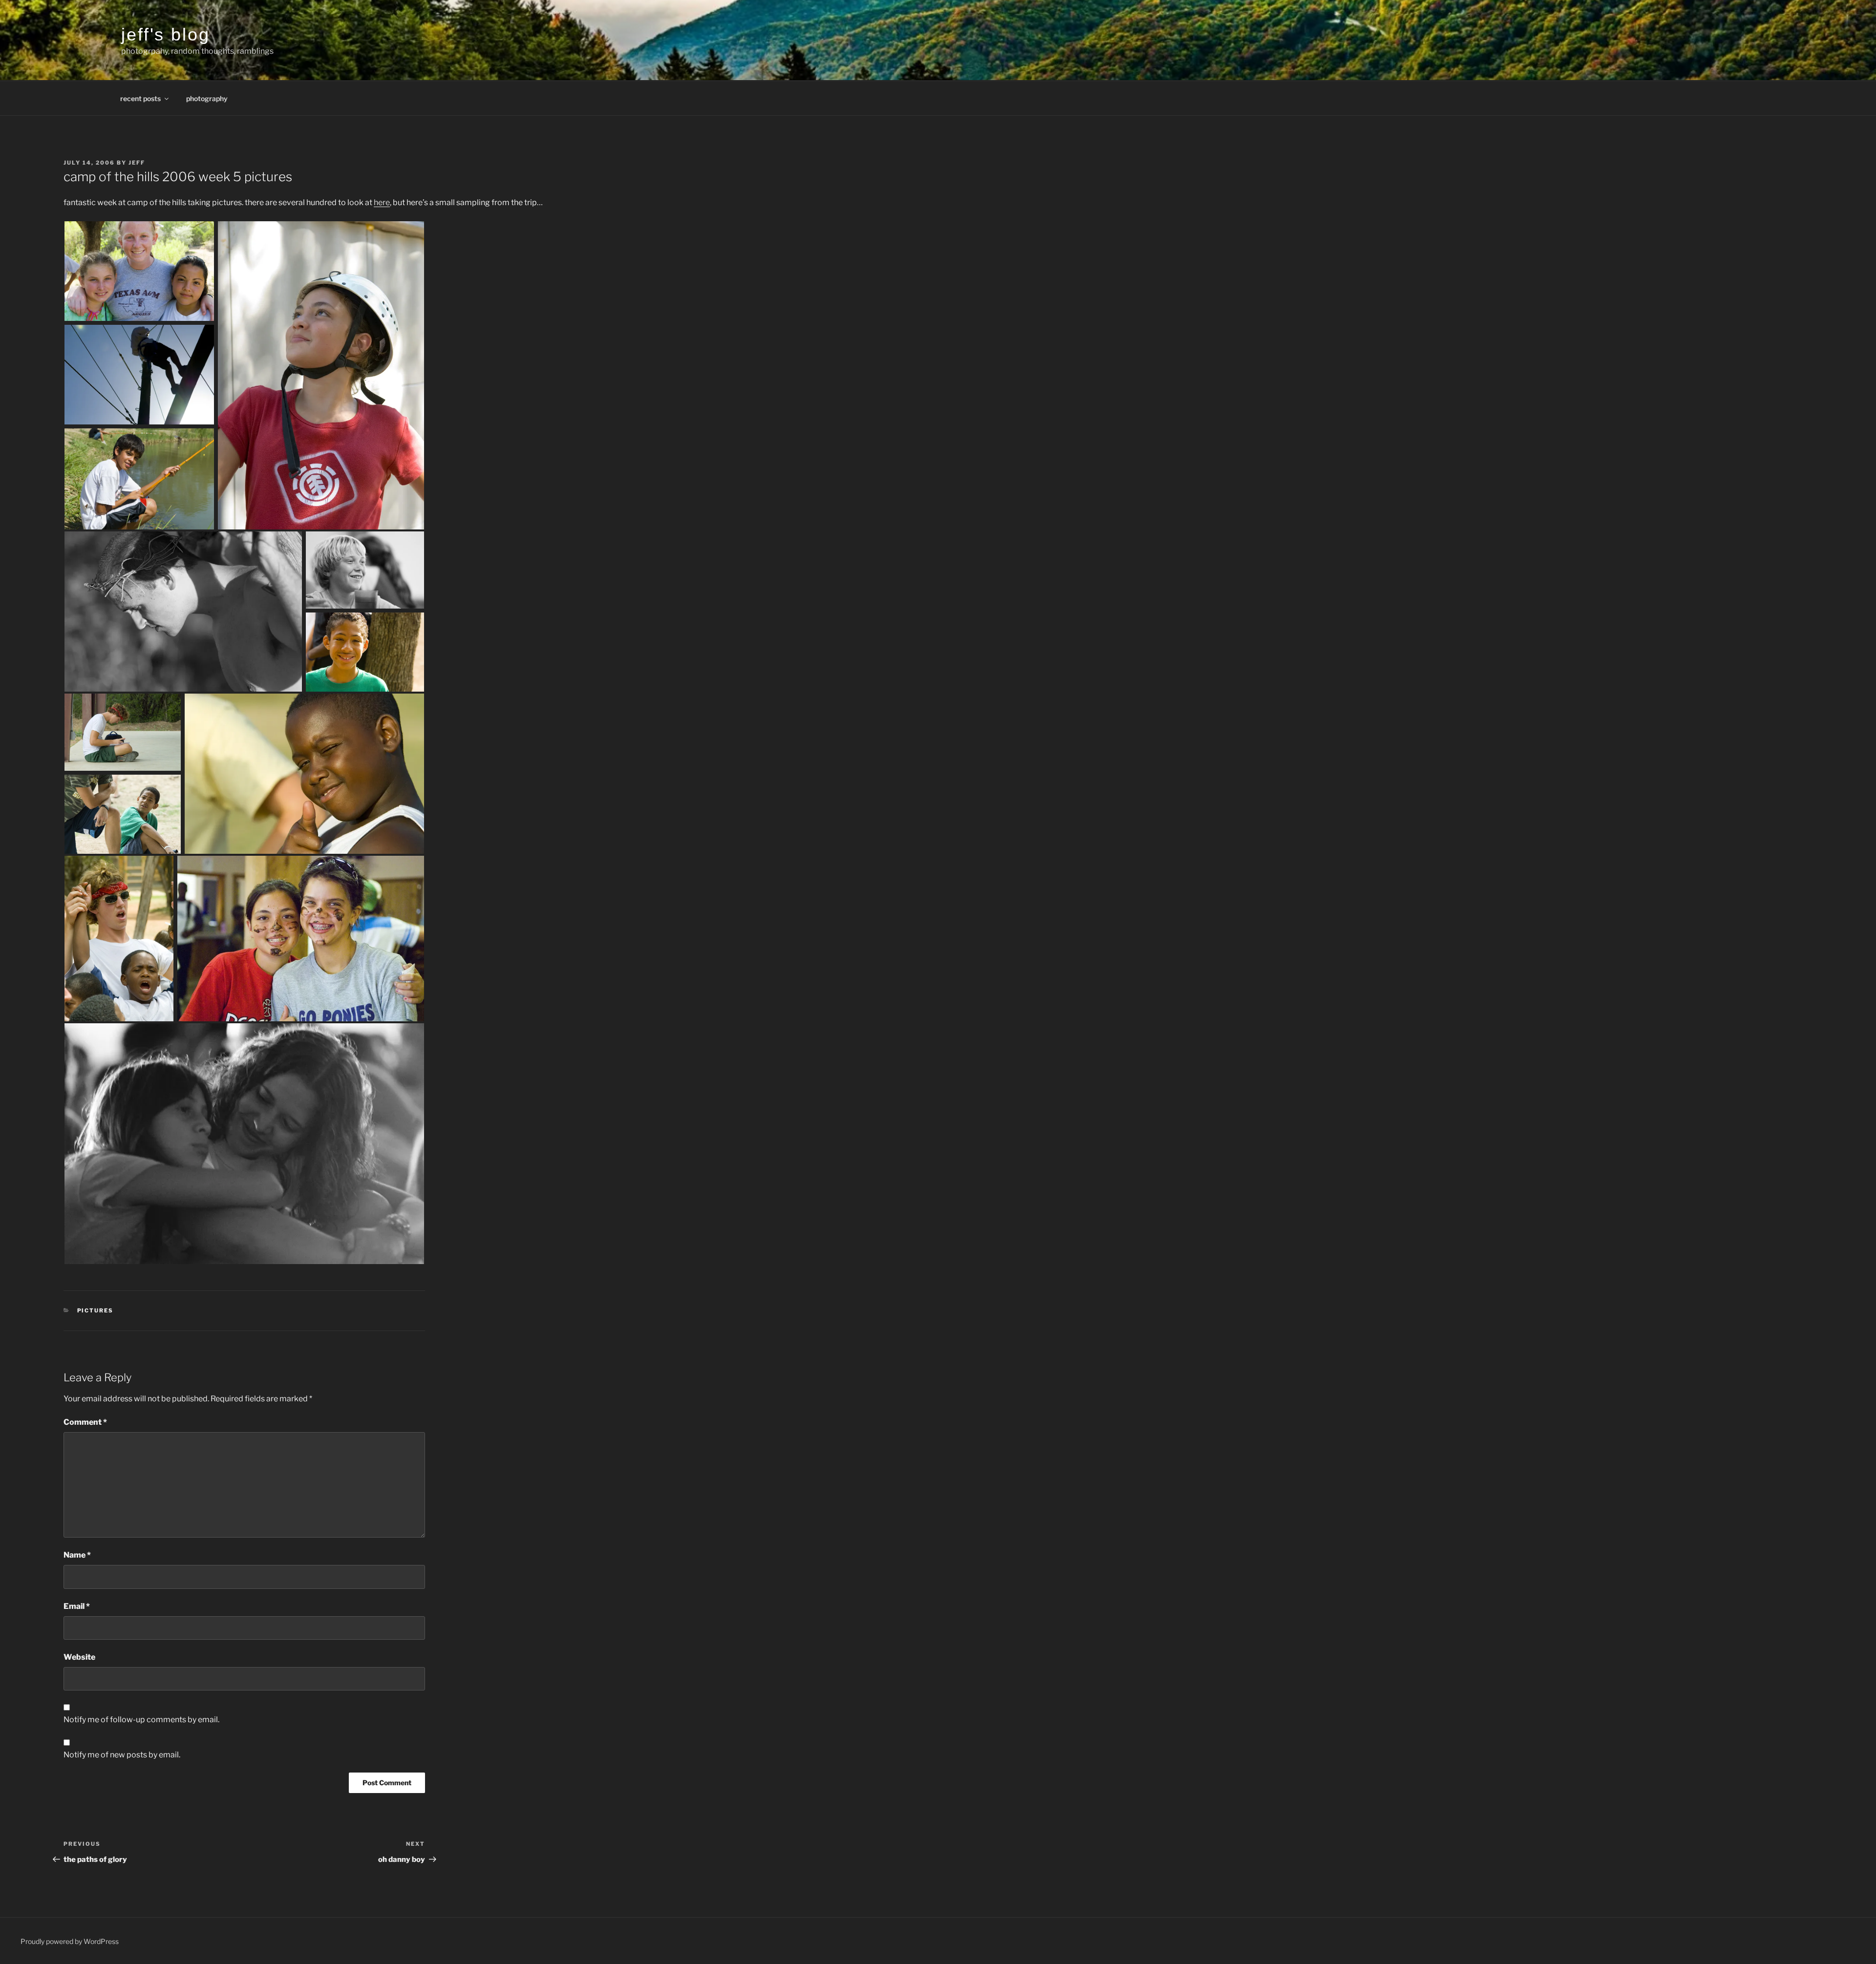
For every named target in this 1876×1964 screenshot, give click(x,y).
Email (77, 1606)
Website (79, 1657)
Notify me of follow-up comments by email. (141, 1720)
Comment (85, 1422)
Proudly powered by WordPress (70, 1941)
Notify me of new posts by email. (122, 1755)
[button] (140, 272)
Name (77, 1555)
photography (207, 98)
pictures (96, 1310)
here (382, 202)
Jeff (137, 163)
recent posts (140, 98)
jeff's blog (166, 34)
